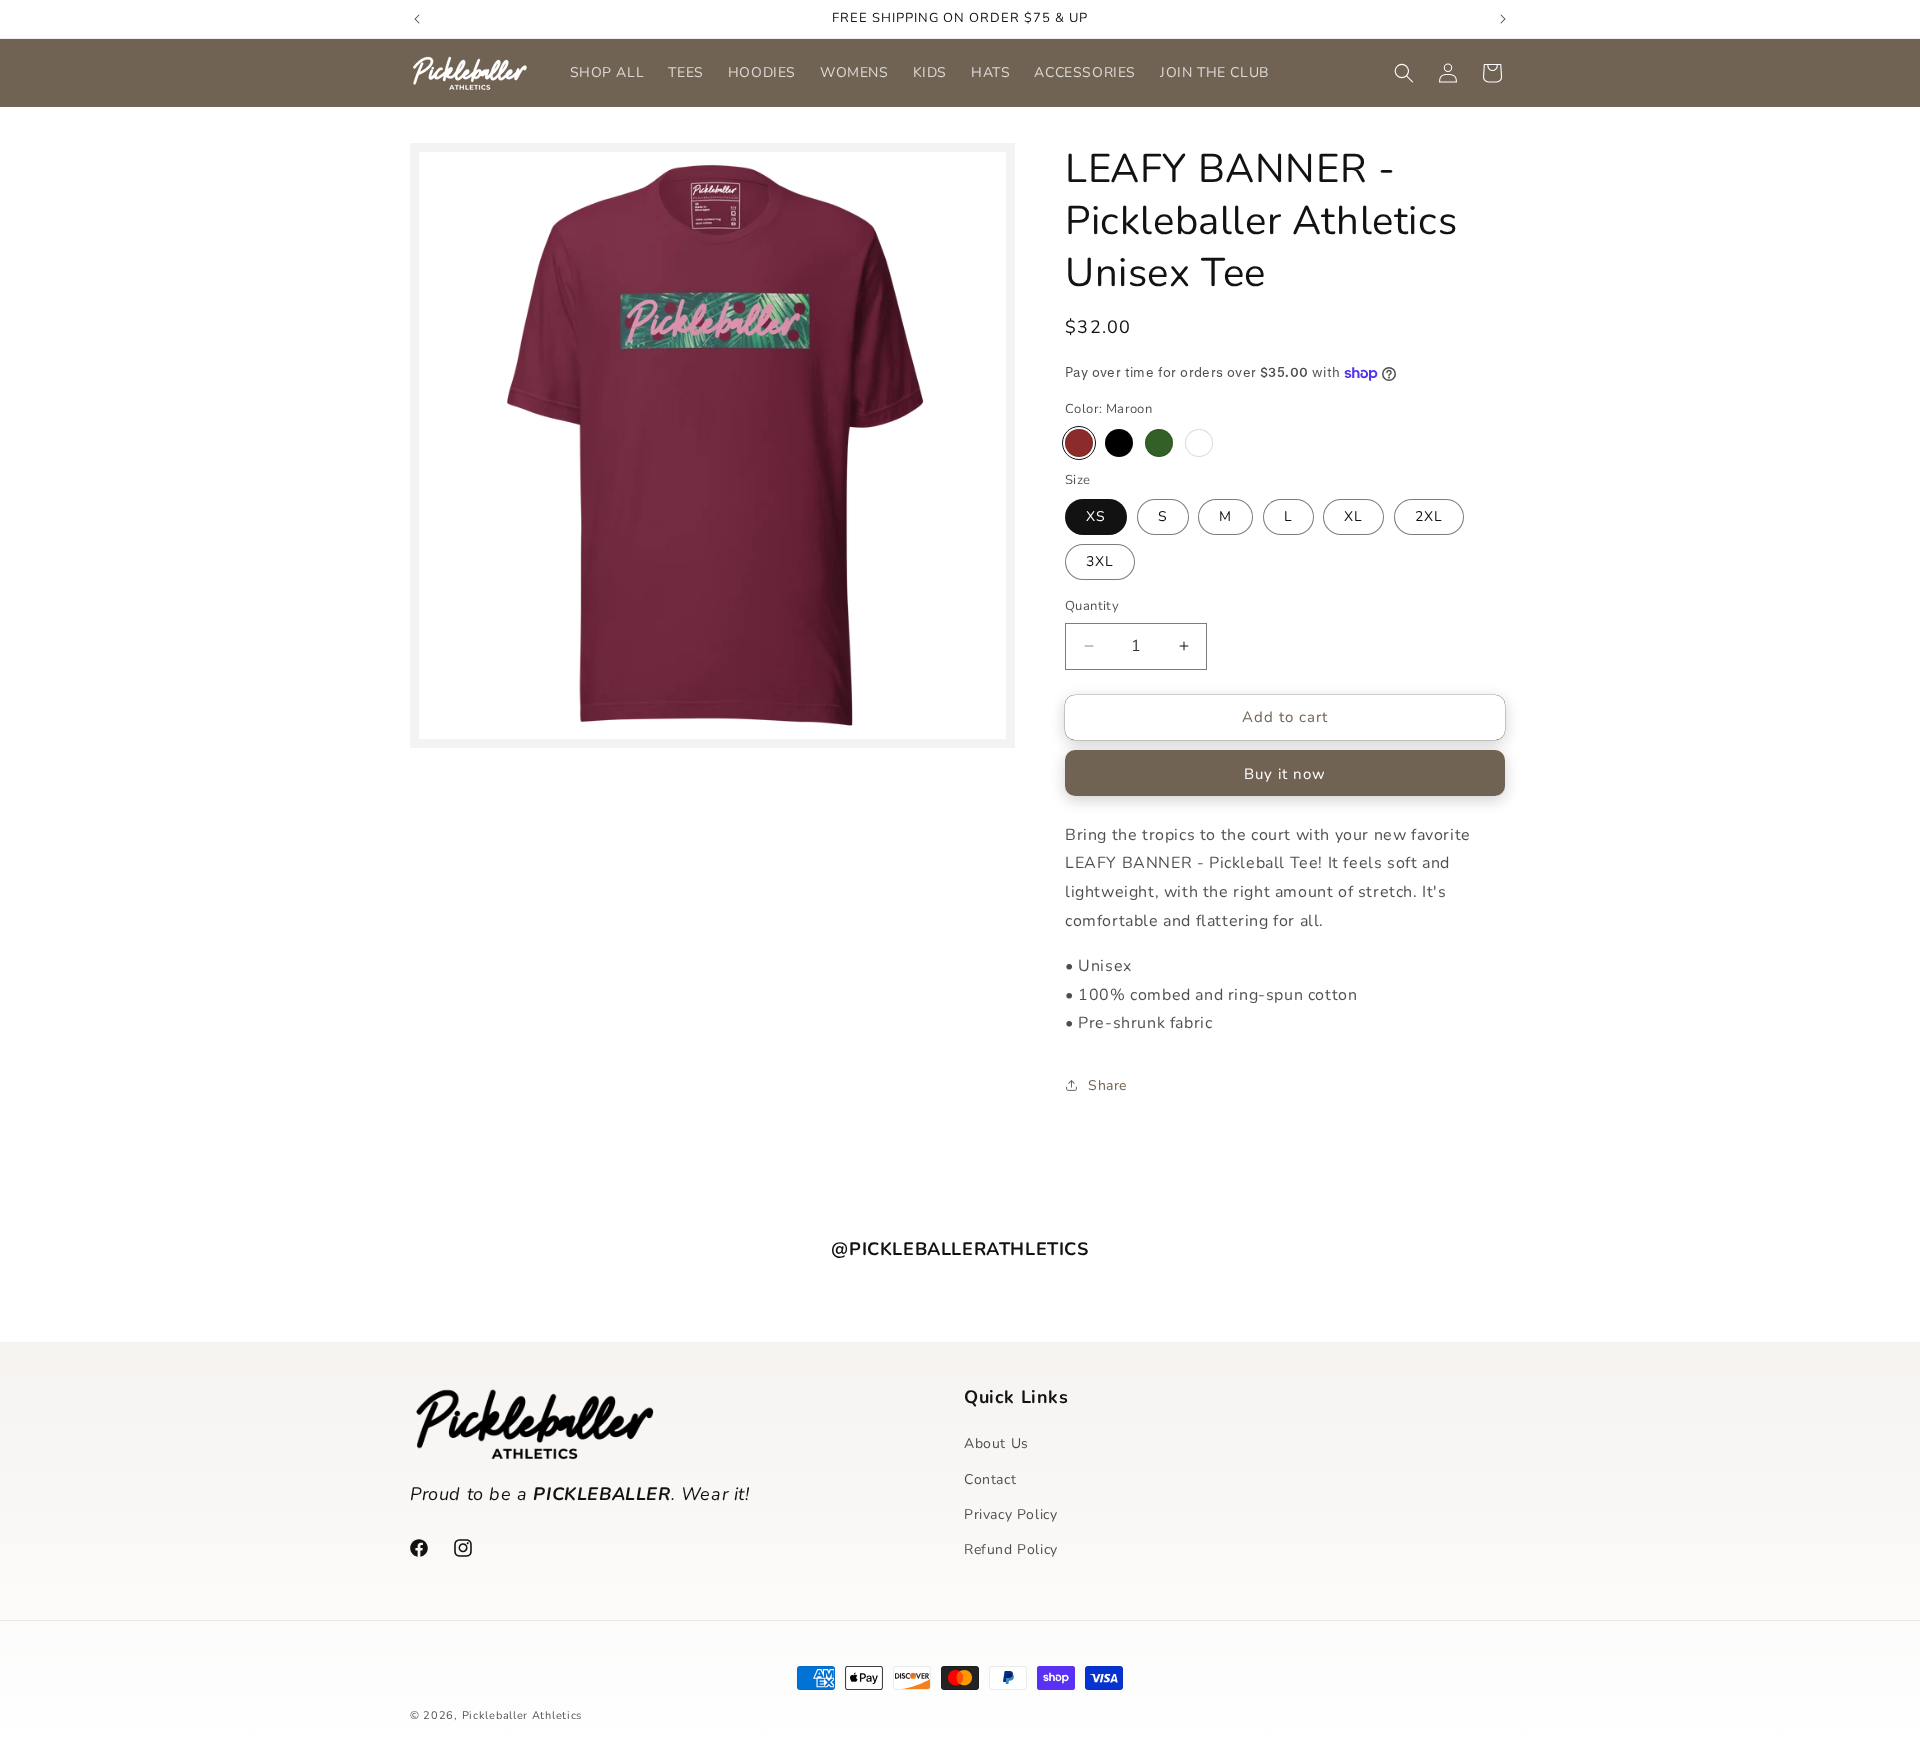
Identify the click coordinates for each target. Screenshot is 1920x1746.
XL (1353, 516)
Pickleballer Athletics (522, 1715)
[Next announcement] (1503, 19)
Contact (990, 1479)
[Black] (1119, 443)
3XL (1100, 561)
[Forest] (1159, 443)
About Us (996, 1443)
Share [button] (1107, 1085)
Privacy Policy (1010, 1514)
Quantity (1092, 606)
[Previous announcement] (417, 19)
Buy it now (1285, 774)
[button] (1404, 73)
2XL (1429, 516)
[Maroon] (1079, 443)
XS (1096, 516)
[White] (1199, 443)
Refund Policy (1011, 1549)
